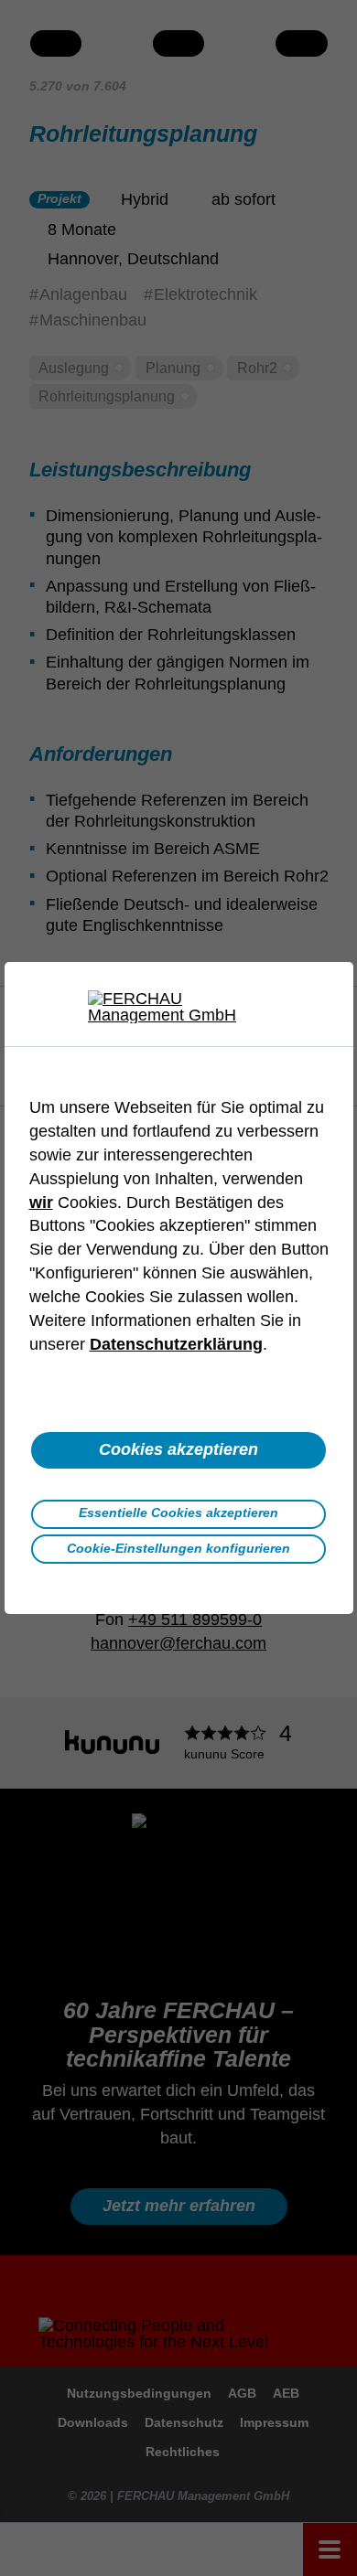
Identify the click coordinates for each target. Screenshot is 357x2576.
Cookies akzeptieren (178, 1449)
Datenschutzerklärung (176, 1344)
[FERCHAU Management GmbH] (178, 1007)
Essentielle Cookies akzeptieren (178, 1512)
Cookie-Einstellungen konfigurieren (178, 1548)
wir (41, 1202)
